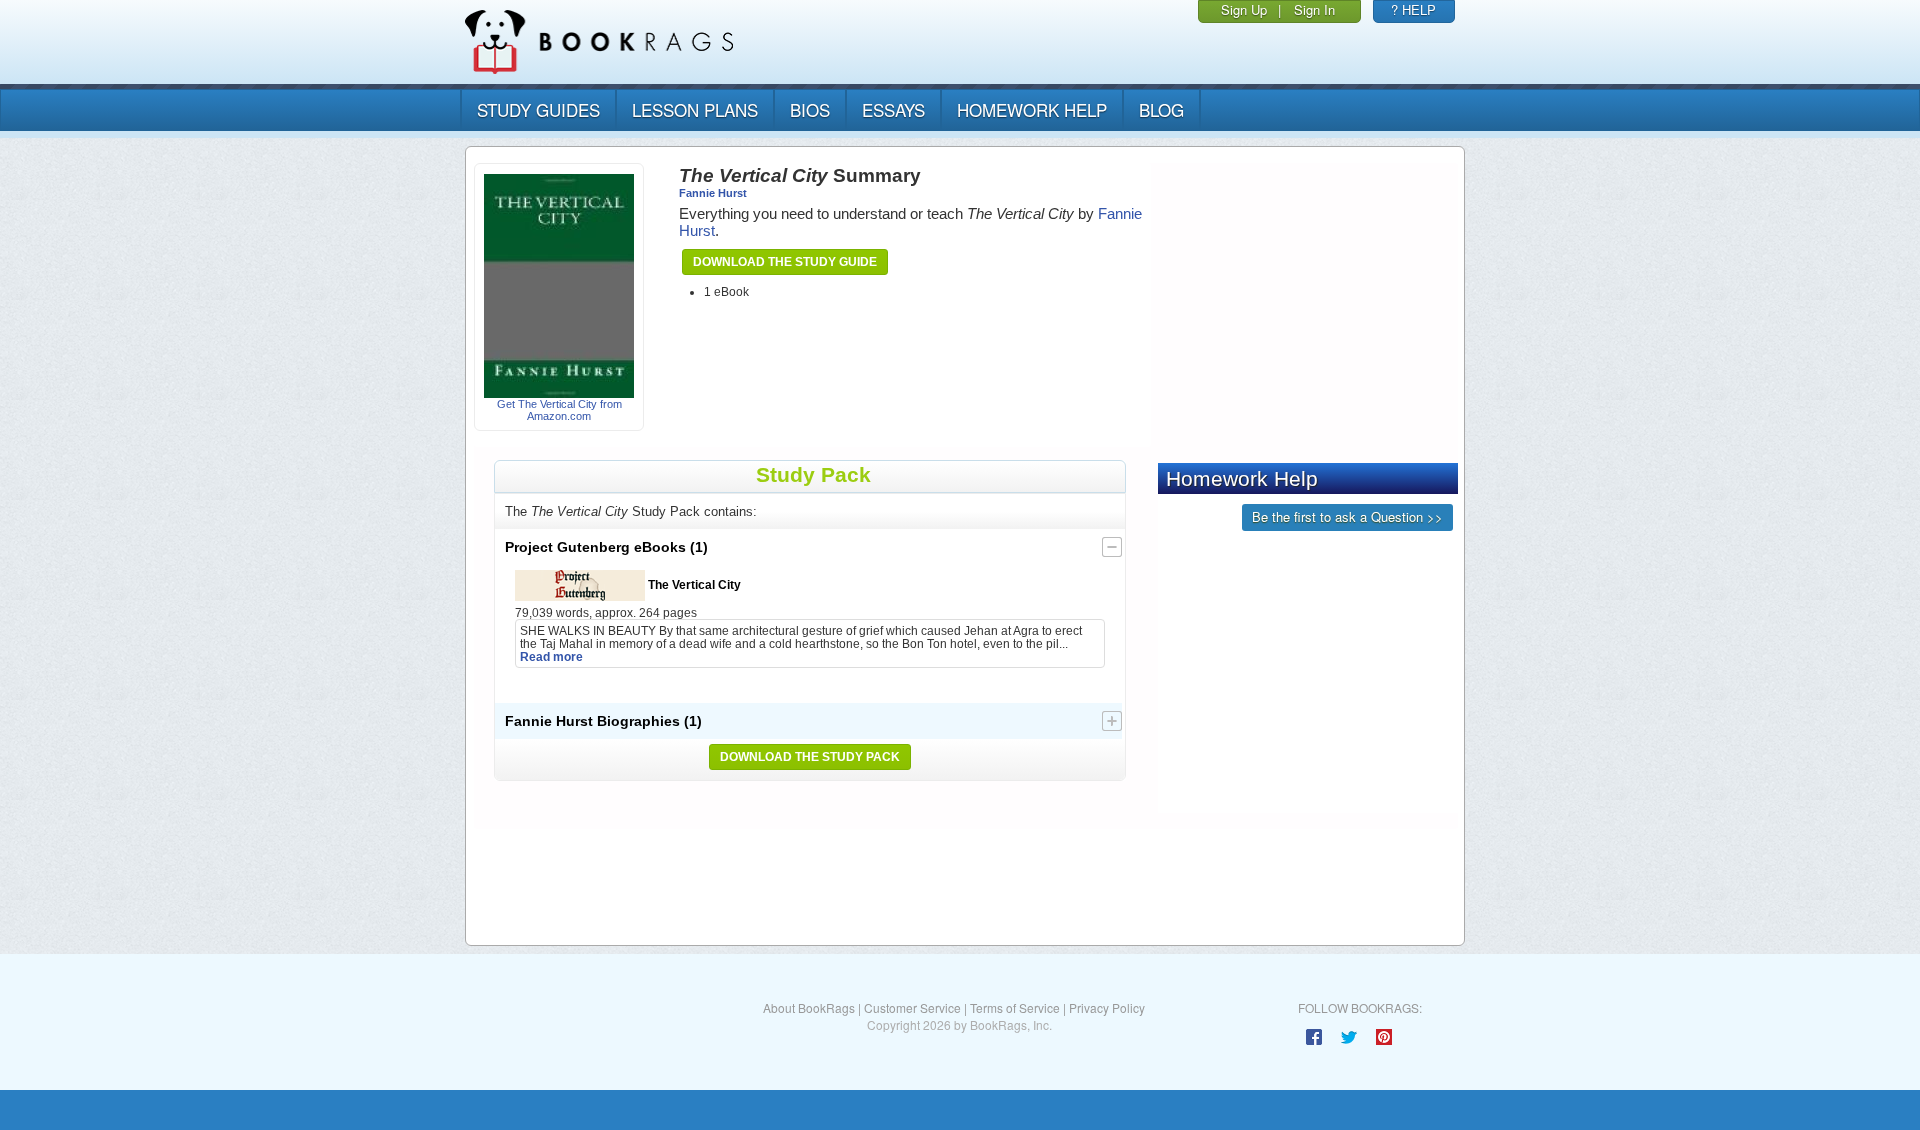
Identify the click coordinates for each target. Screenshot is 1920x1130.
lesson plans (695, 109)
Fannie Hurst (713, 193)
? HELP (1413, 9)
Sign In (1314, 9)
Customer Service (912, 1007)
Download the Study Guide (785, 262)
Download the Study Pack (810, 757)
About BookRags (809, 1007)
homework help (1032, 109)
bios (810, 109)
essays (893, 109)
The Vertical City (693, 584)
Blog (1161, 109)
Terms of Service (1015, 1007)
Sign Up (1244, 9)
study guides (538, 109)
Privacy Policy (1107, 1007)
